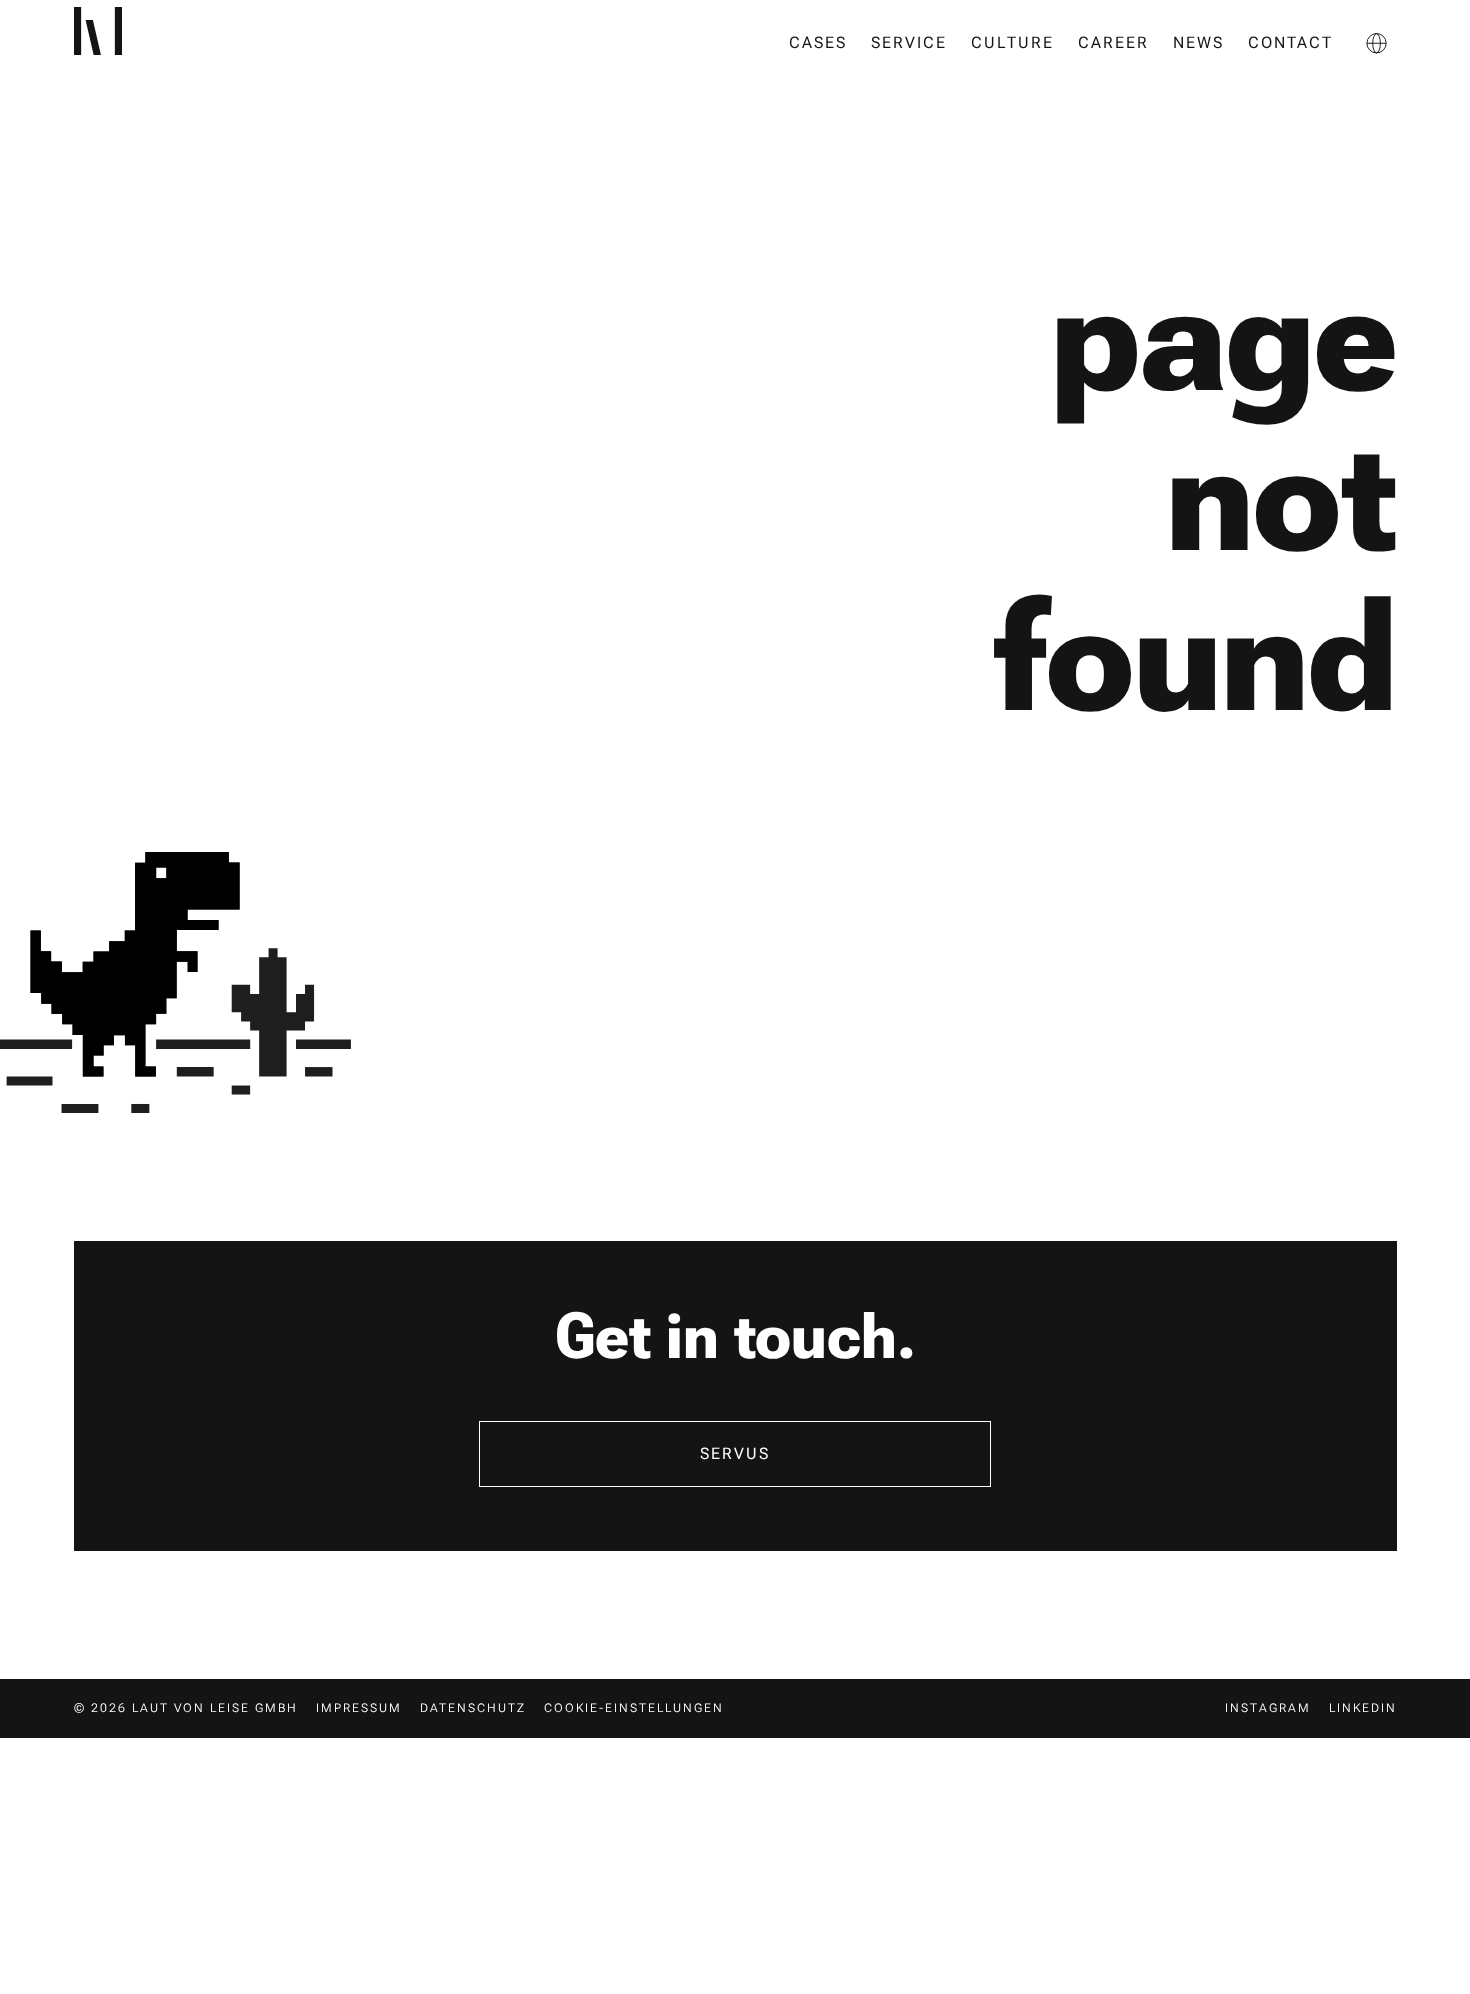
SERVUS (735, 1453)
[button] (1377, 43)
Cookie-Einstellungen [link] (634, 1708)
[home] (128, 42)
